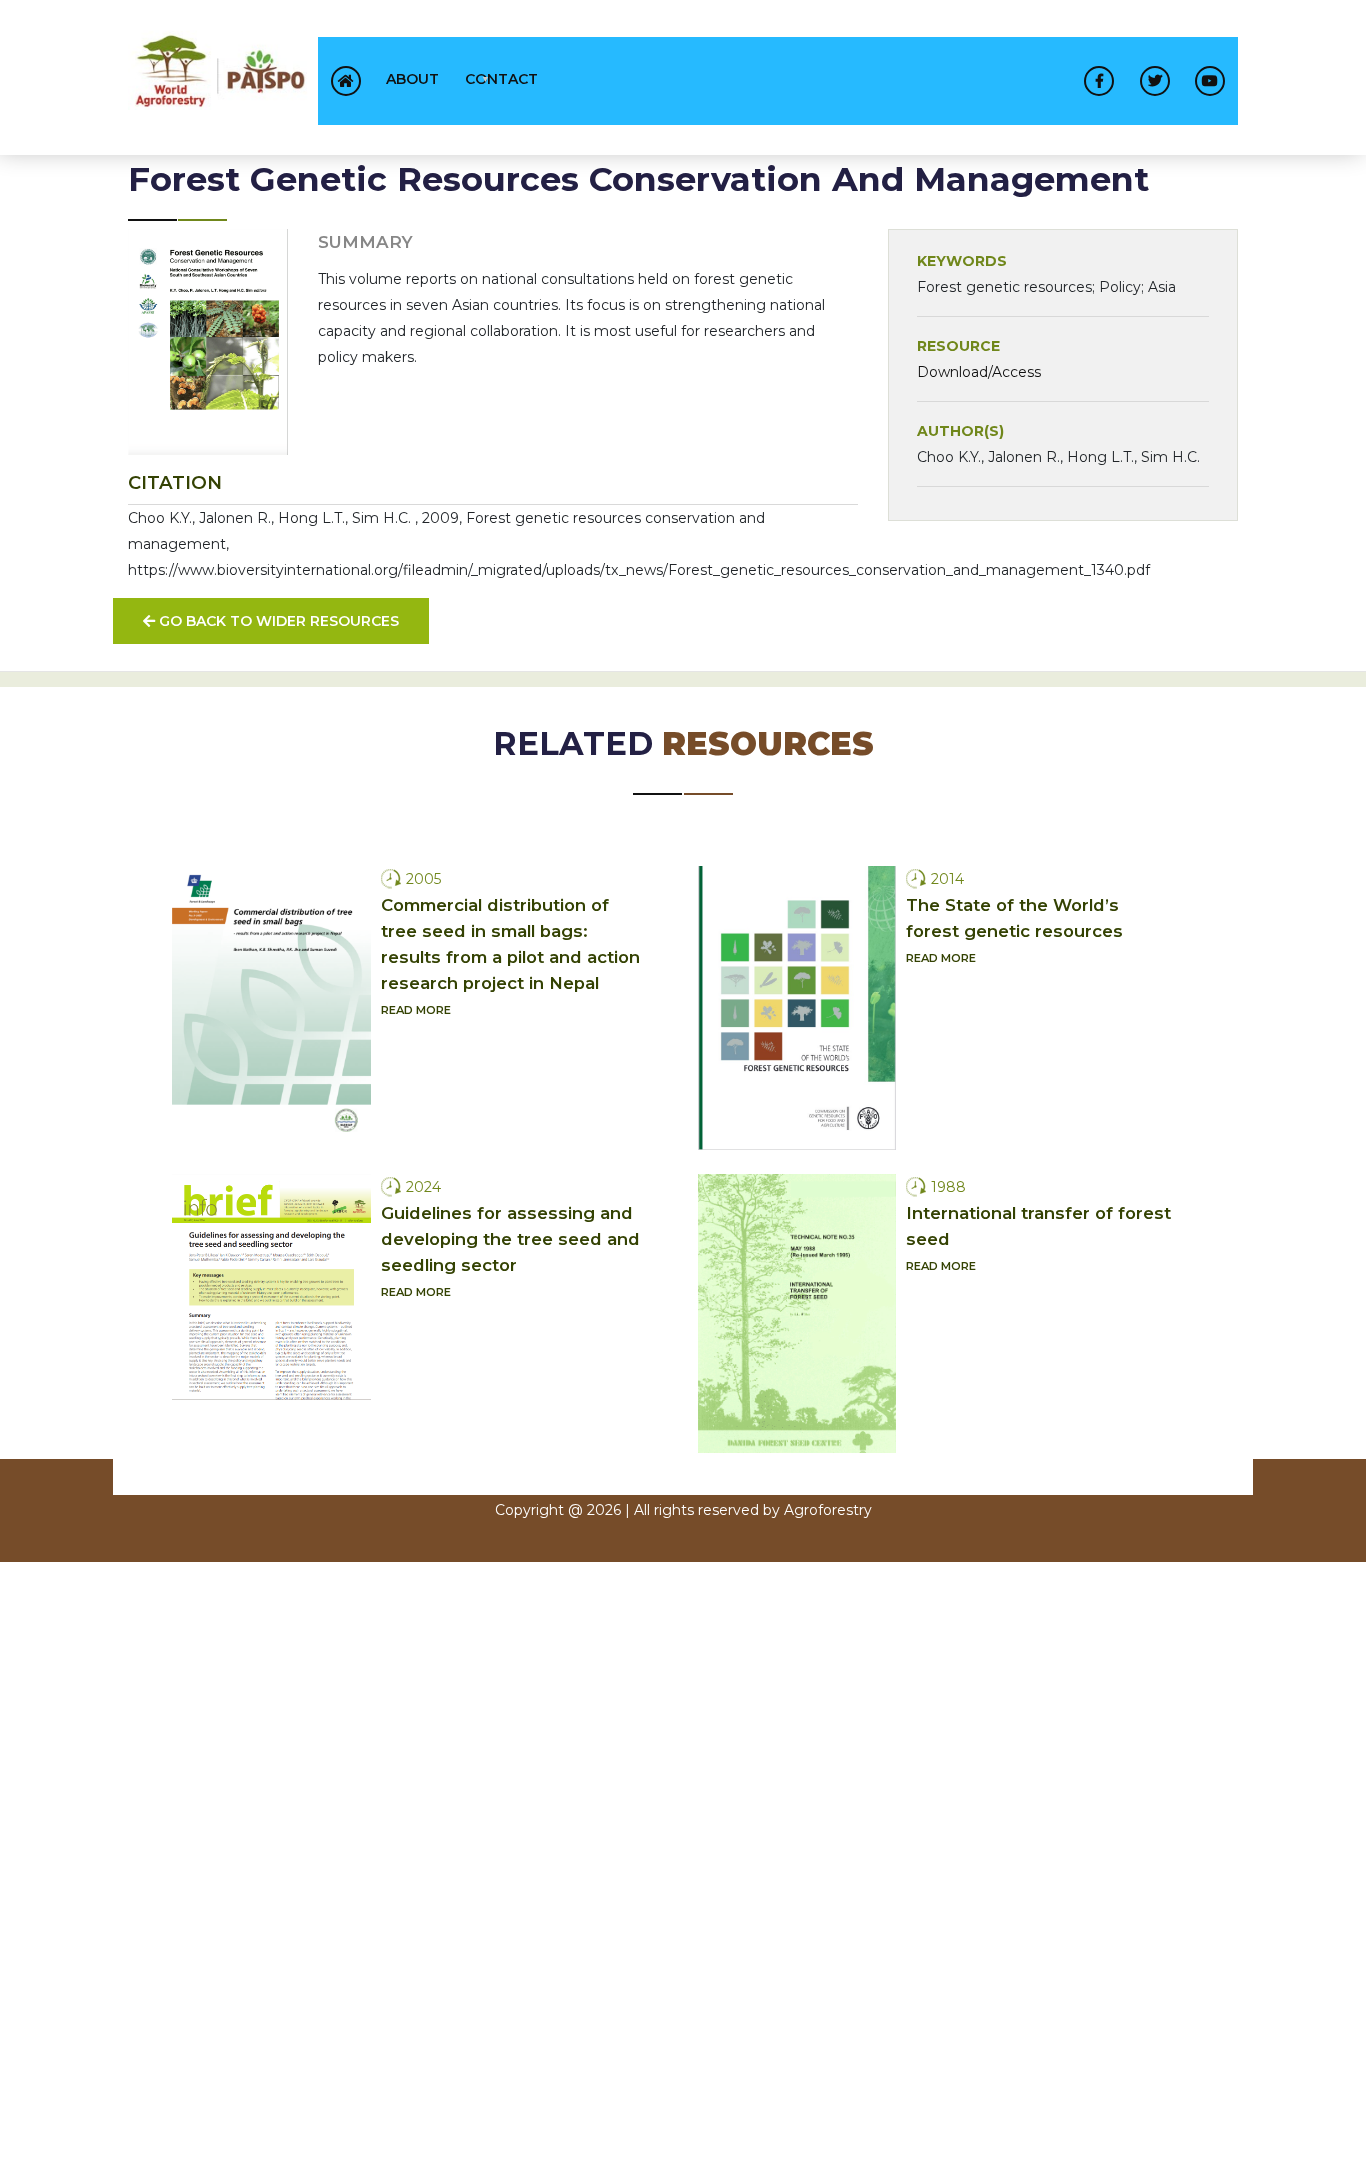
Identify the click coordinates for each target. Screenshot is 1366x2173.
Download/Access (979, 372)
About (412, 79)
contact (501, 79)
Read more (416, 1010)
